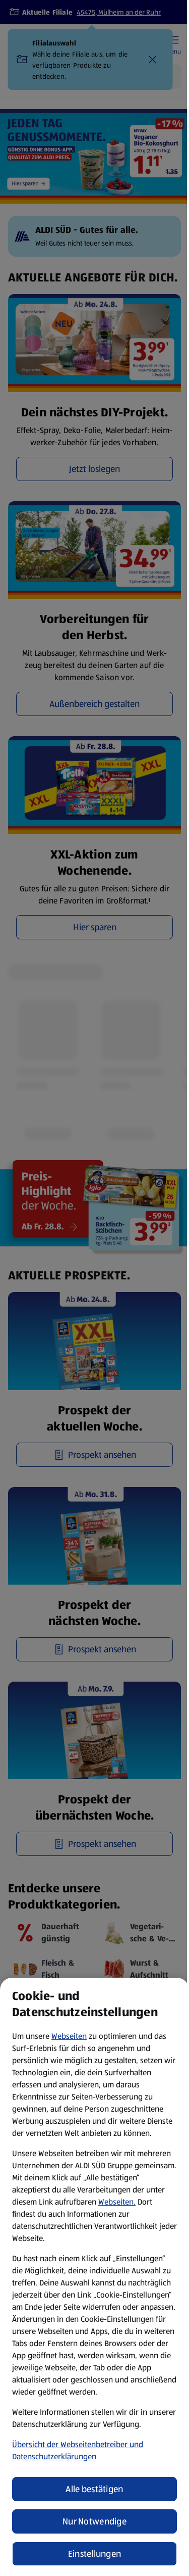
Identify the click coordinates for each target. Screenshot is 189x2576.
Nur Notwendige (94, 2521)
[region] (94, 2277)
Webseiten (69, 2036)
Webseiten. (117, 2202)
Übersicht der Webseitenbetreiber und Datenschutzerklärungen (78, 2450)
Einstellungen (95, 2554)
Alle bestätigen (94, 2489)
